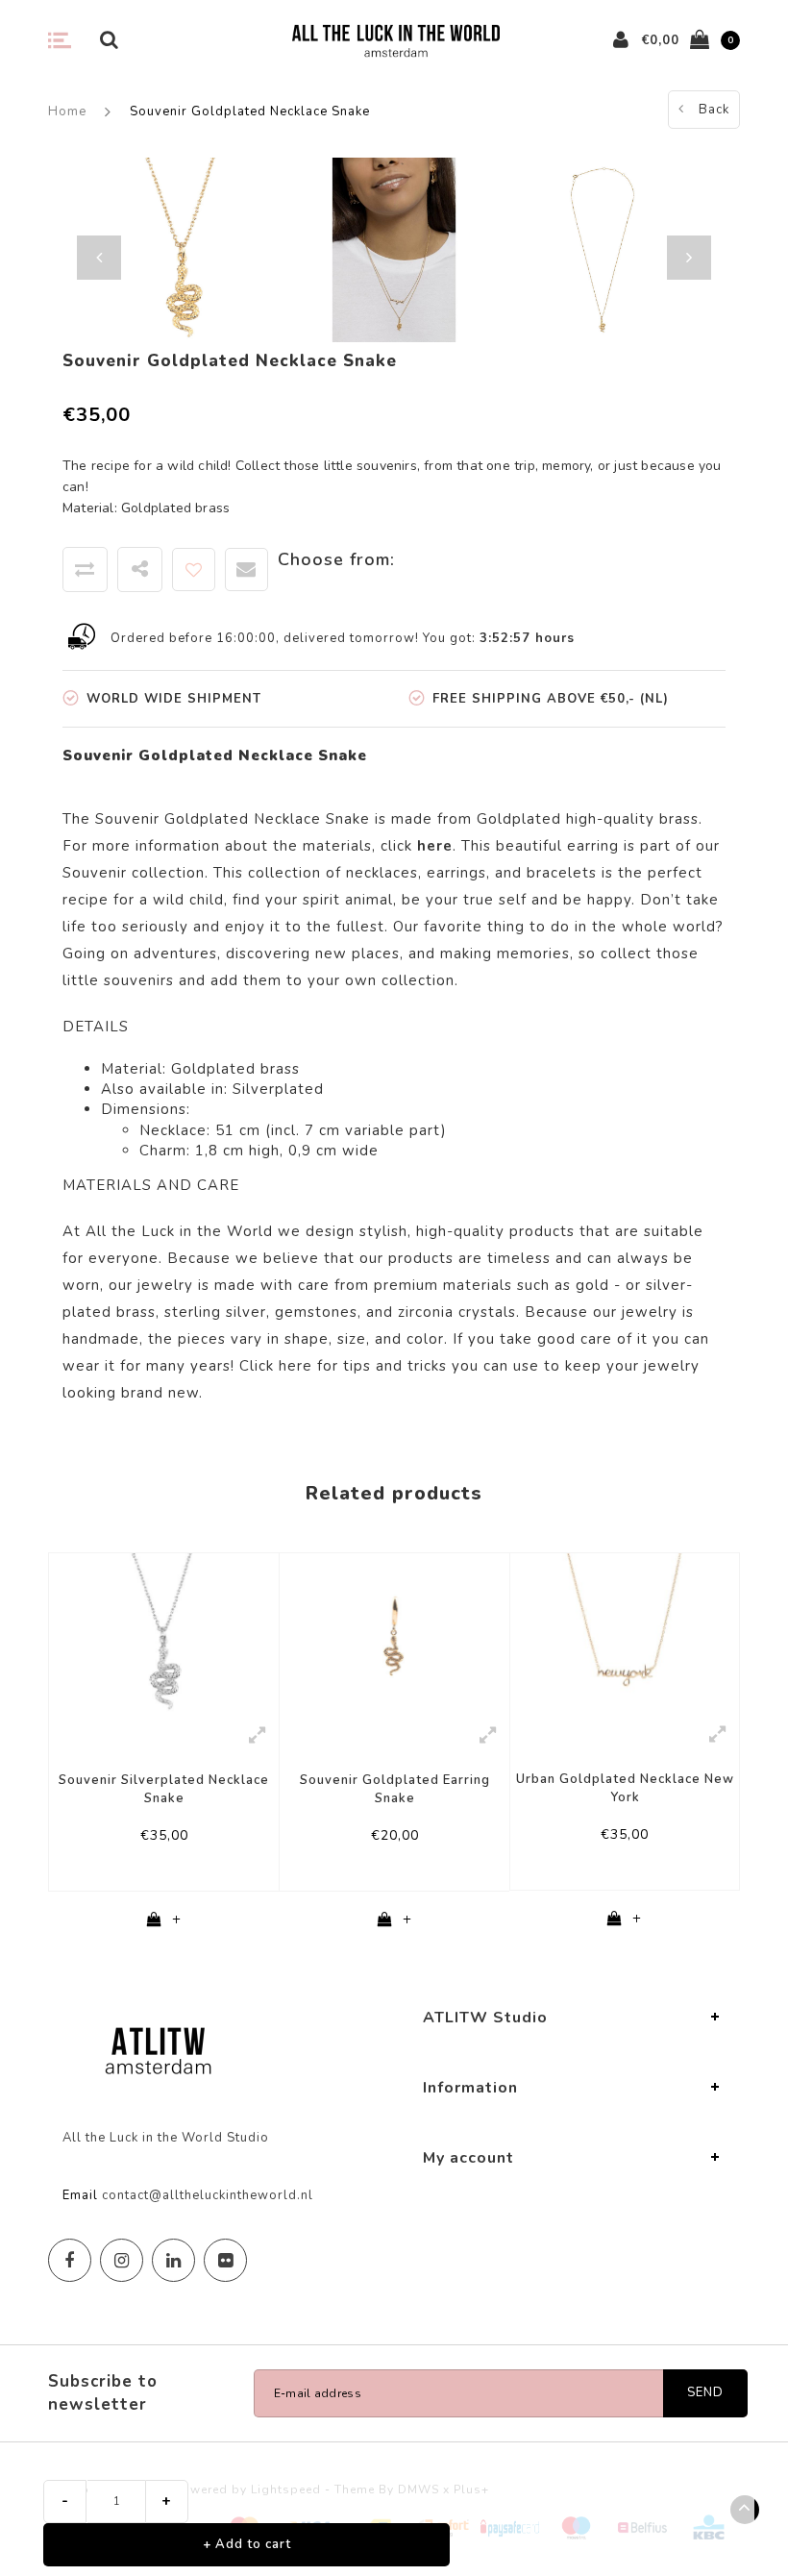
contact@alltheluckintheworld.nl (208, 2195)
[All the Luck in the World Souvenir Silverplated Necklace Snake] (164, 1633)
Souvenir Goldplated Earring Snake (395, 1789)
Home (67, 111)
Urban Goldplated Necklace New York (625, 1788)
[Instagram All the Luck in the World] (122, 2260)
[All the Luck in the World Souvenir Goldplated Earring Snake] (394, 1633)
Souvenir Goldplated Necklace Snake (250, 111)
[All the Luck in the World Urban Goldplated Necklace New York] (625, 1632)
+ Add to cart (247, 2544)
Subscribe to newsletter (103, 2393)
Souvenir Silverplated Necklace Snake (164, 1789)
